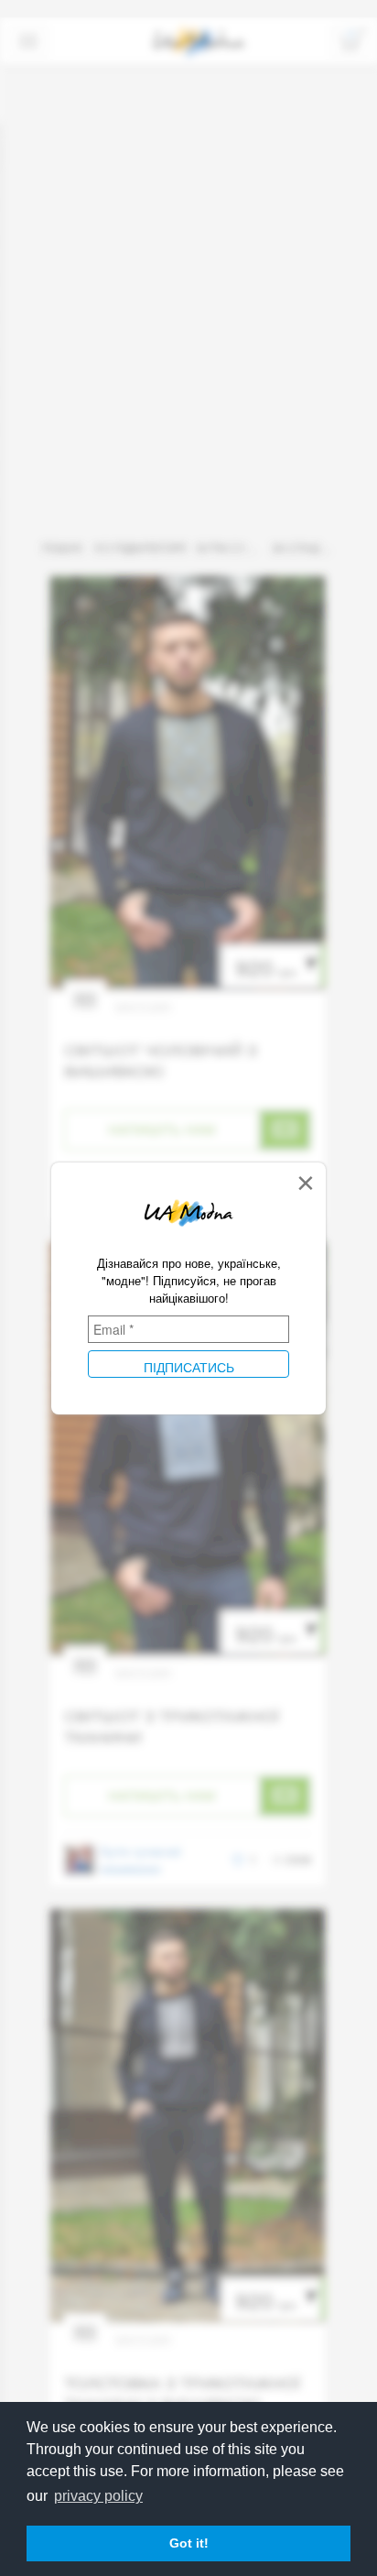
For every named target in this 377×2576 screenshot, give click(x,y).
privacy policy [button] (98, 2496)
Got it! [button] (189, 2543)
